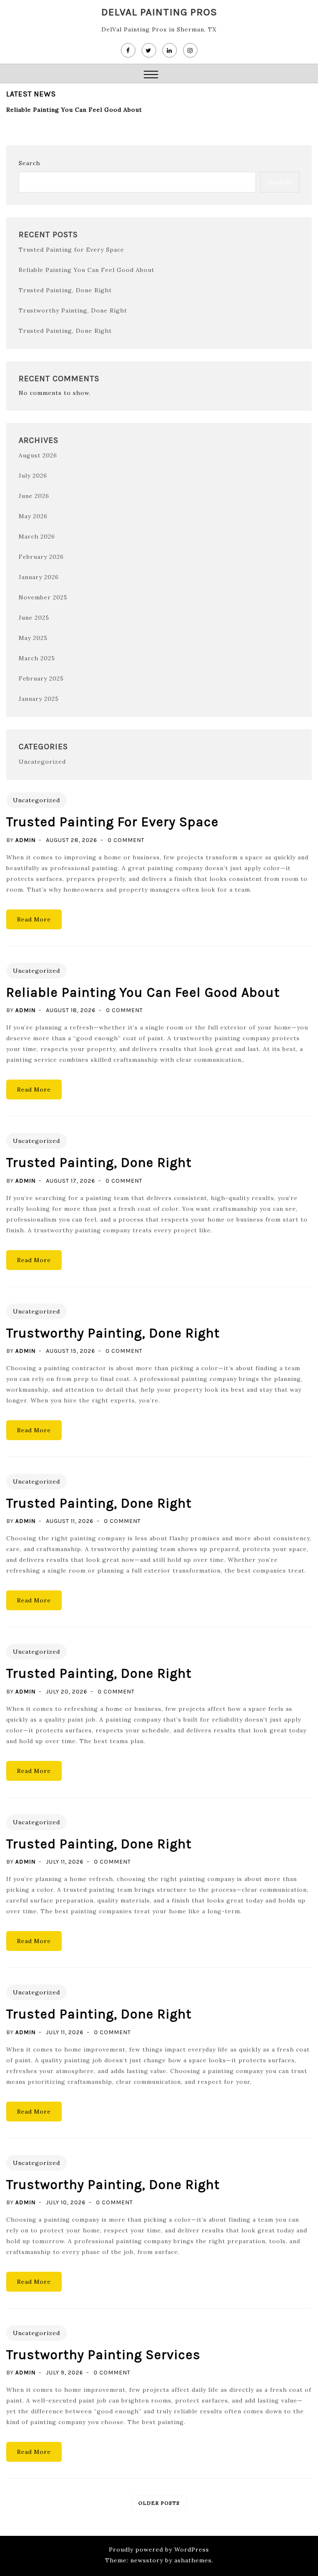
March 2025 (37, 658)
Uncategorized (42, 762)
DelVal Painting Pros (159, 12)
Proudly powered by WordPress (159, 2550)
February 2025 (41, 678)
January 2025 (39, 699)
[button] (151, 76)
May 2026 (33, 516)
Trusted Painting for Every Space (71, 250)
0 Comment (126, 840)
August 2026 (38, 455)
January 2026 (39, 577)
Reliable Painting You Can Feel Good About (74, 110)
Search (29, 163)
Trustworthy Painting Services (103, 2355)
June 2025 (34, 618)
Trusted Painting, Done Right (65, 290)
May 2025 (33, 638)
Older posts (159, 2503)
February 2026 (41, 557)
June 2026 (34, 496)
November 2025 (43, 597)
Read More (34, 919)
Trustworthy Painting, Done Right (73, 310)
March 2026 (37, 536)
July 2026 (33, 476)
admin (25, 840)
